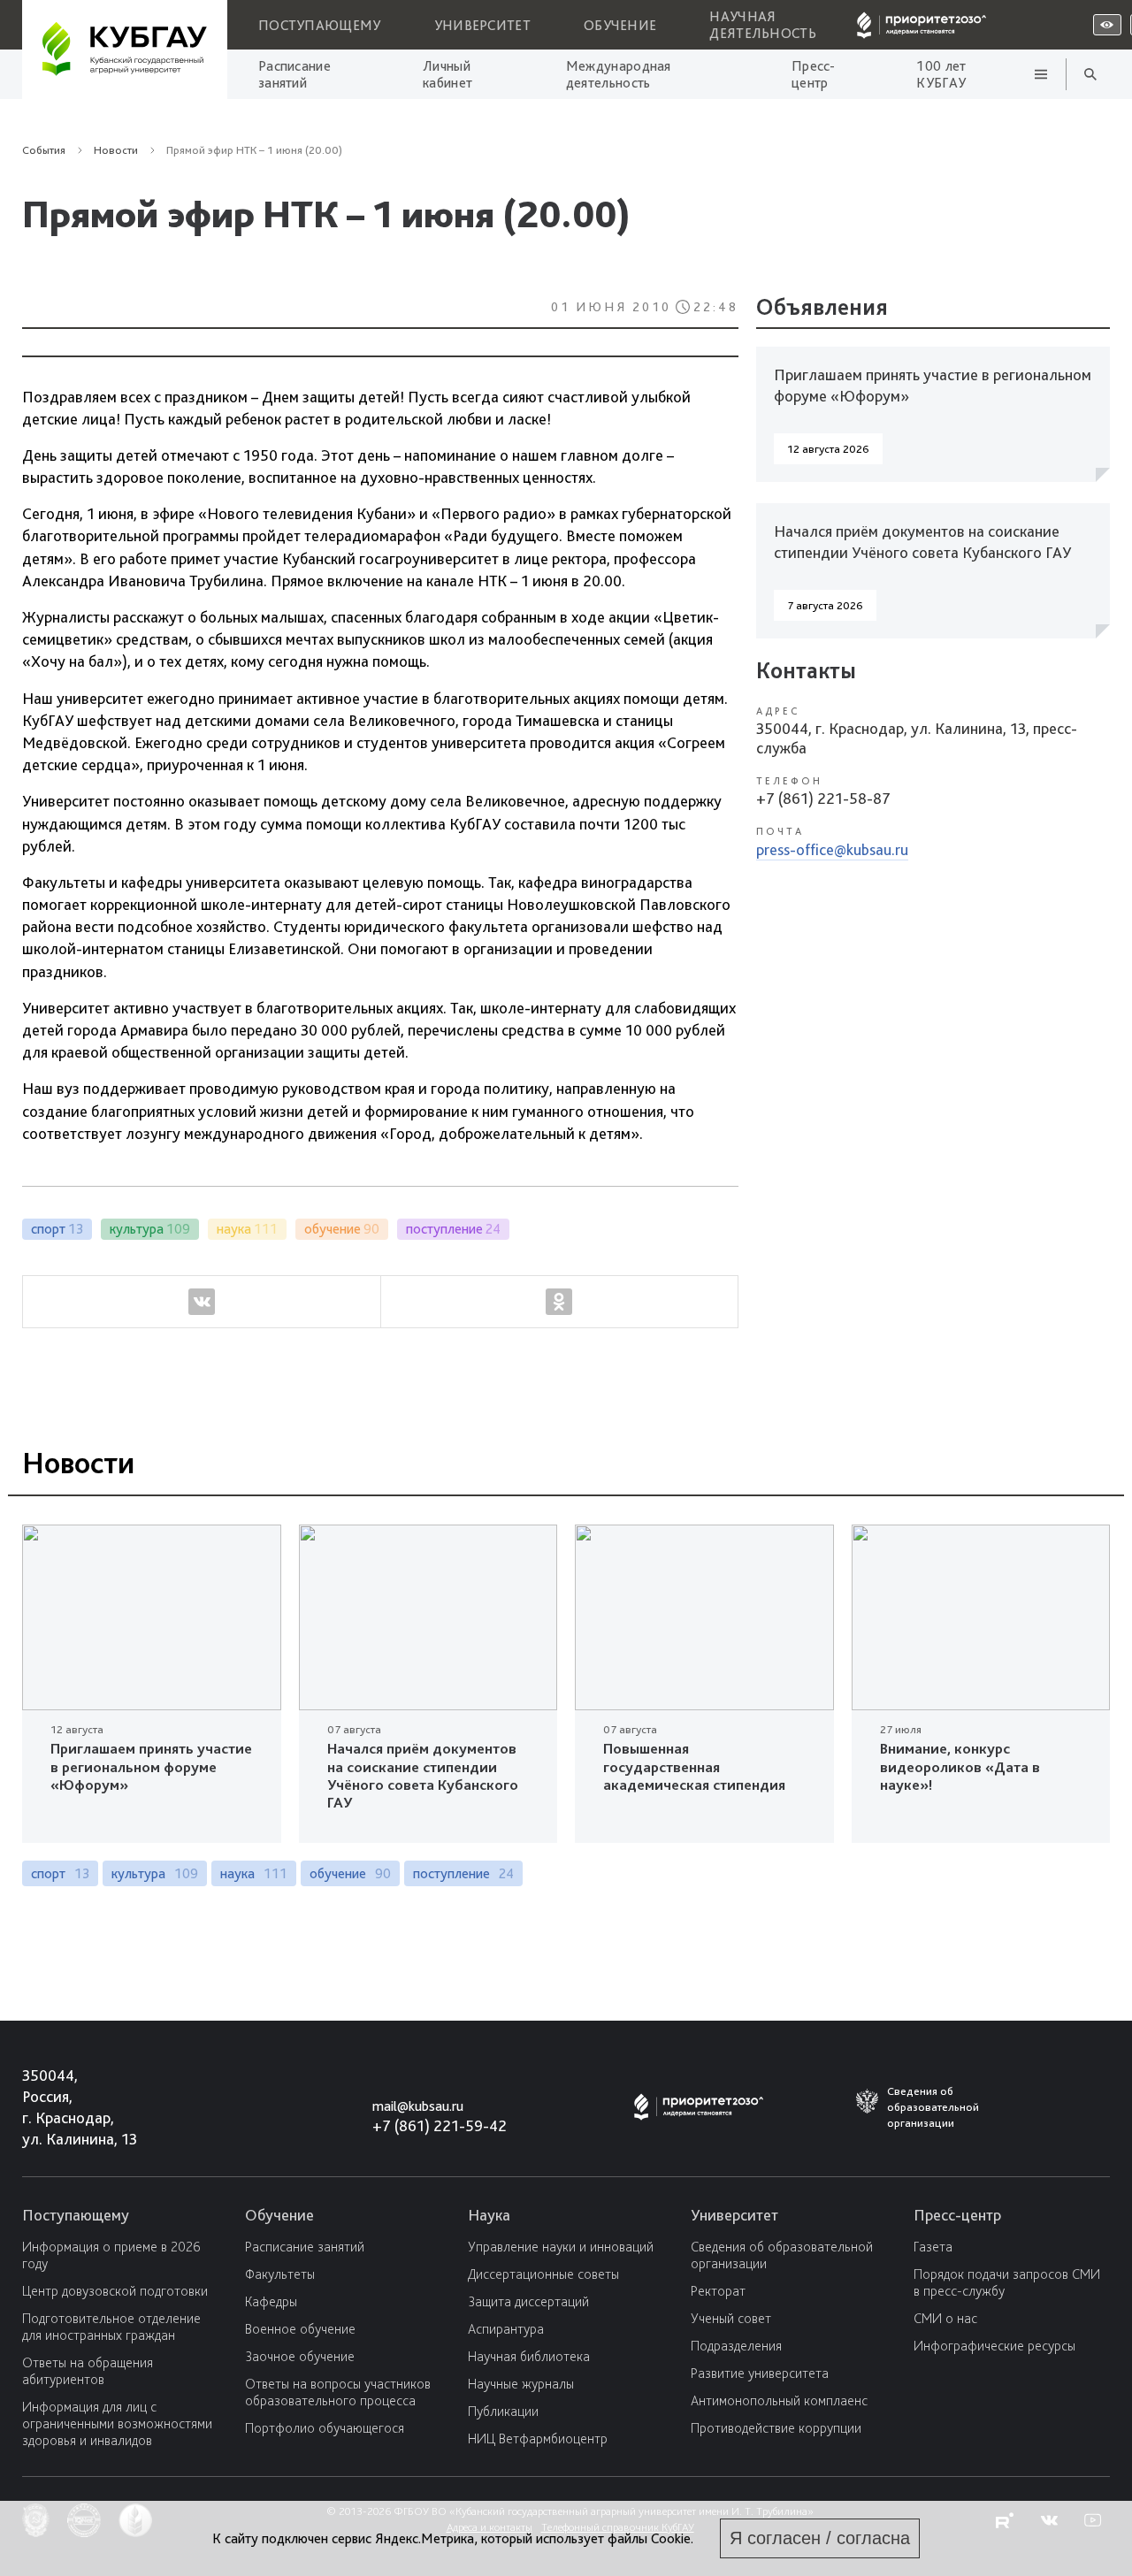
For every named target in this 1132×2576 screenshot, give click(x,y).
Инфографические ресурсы (994, 2346)
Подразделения (736, 2346)
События (44, 150)
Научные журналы (521, 2384)
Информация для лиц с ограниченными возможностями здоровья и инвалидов (117, 2423)
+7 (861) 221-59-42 (440, 2125)
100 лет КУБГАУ (941, 74)
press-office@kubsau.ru (832, 849)
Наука (489, 2215)
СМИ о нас (945, 2318)
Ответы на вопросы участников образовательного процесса (338, 2392)
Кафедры (271, 2301)
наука (254, 1873)
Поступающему (320, 25)
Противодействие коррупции (776, 2428)
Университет (482, 25)
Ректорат (718, 2291)
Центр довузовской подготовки (115, 2291)
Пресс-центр (814, 74)
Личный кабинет (447, 74)
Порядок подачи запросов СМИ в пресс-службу (1007, 2282)
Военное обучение (300, 2329)
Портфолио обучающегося (325, 2428)
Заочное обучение (300, 2356)
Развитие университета (760, 2373)
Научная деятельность (763, 25)
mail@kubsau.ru (418, 2106)
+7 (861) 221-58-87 (823, 798)
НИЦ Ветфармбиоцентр (538, 2438)
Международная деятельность (619, 74)
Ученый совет (731, 2318)
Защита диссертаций (528, 2301)
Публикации (503, 2411)
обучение (350, 1873)
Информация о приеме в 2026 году (111, 2255)
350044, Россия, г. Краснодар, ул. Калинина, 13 (63, 2107)
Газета (933, 2247)
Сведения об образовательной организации (782, 2255)
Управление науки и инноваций (561, 2247)
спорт (60, 1873)
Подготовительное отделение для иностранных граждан (111, 2327)
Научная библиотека (529, 2356)
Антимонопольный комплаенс (779, 2400)
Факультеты (280, 2274)
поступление (463, 1873)
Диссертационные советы (543, 2274)
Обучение (620, 25)
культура (155, 1873)
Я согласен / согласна (820, 2538)
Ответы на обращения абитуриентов (88, 2371)
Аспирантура (506, 2329)
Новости (286, 384)
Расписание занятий (294, 74)
